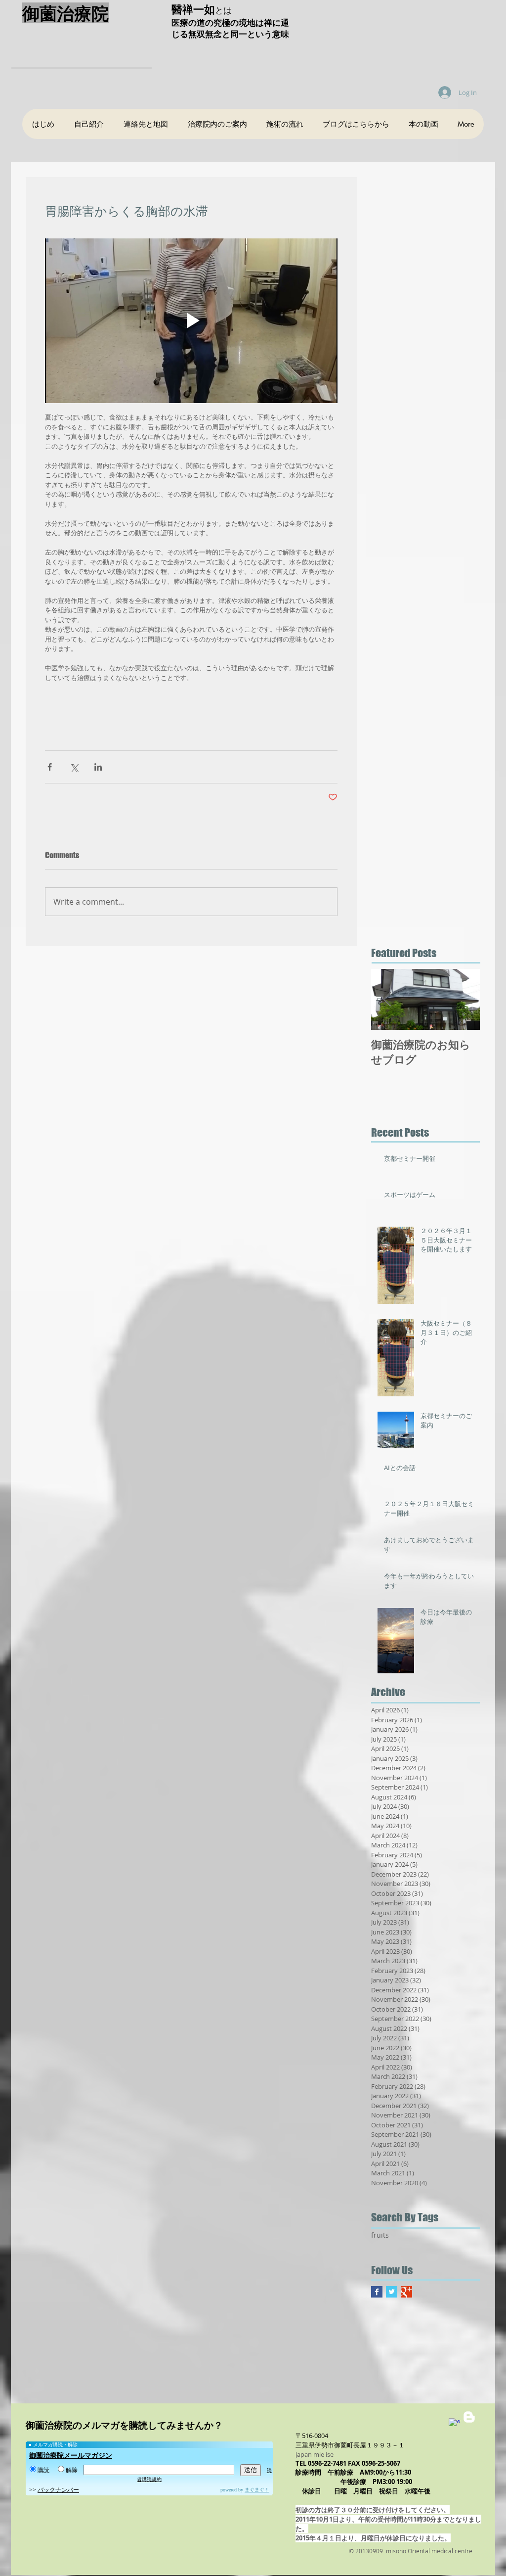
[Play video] (191, 321)
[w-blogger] (469, 2417)
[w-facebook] (454, 2424)
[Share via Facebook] (50, 767)
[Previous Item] (387, 999)
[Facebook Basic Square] (377, 2292)
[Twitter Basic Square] (392, 2292)
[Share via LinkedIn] (98, 767)
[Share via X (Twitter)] (74, 767)
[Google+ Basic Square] (406, 2292)
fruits (380, 2235)
